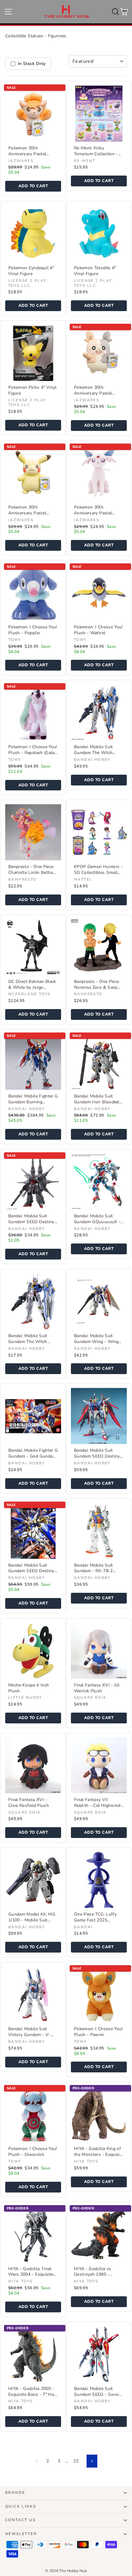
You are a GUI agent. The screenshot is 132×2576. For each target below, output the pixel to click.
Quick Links (21, 2506)
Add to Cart (33, 186)
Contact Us (20, 2520)
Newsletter (21, 2534)
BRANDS (15, 2493)
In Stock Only (32, 64)
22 (76, 2461)
